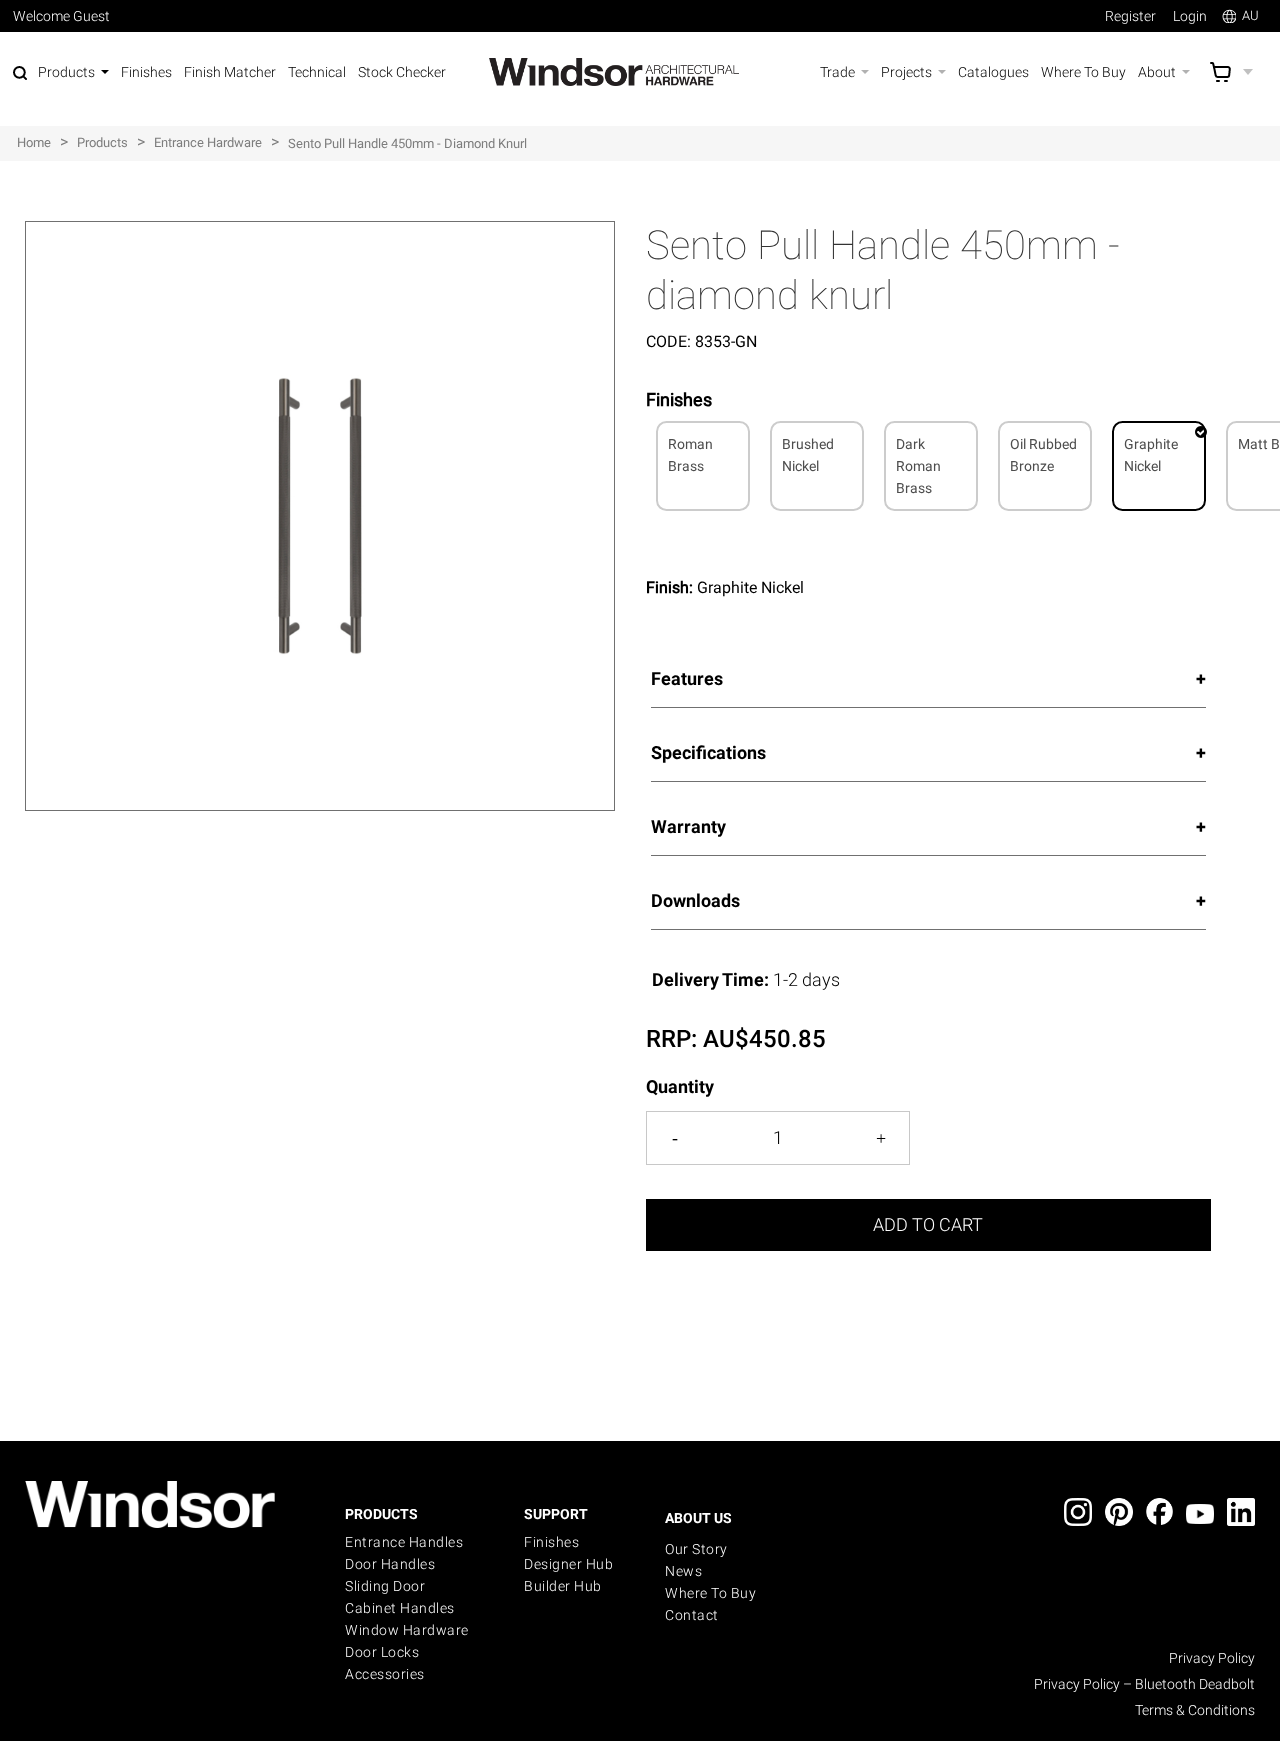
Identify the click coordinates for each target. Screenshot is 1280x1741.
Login (1190, 16)
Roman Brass (690, 455)
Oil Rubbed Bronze (1043, 455)
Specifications (708, 752)
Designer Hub (568, 1564)
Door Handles (390, 1564)
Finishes (551, 1542)
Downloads (695, 900)
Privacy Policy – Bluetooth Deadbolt (1144, 1684)
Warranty (688, 826)
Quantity (680, 1086)
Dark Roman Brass (918, 466)
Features (687, 678)
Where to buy (710, 1593)
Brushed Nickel (808, 455)
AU (1250, 15)
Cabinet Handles (400, 1608)
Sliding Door (385, 1586)
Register (1130, 16)
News (683, 1571)
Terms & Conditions (1195, 1710)
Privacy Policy (1212, 1658)
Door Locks (382, 1652)
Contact (692, 1615)
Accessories (385, 1674)
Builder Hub (563, 1586)
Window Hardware (407, 1630)
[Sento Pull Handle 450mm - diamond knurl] (320, 231)
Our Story (696, 1549)
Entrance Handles (404, 1542)
